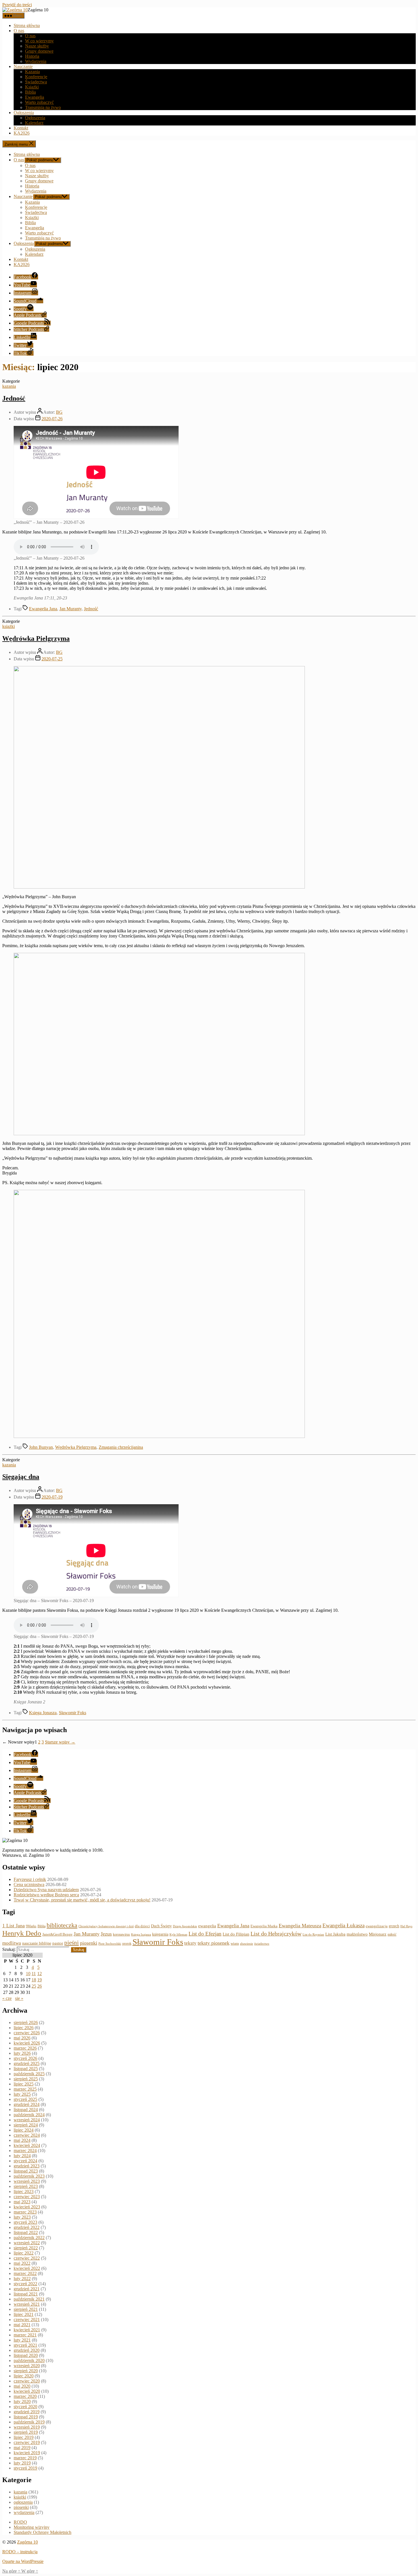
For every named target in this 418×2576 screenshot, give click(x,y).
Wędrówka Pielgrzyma (36, 638)
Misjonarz (378, 1934)
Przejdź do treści (17, 5)
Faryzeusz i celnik (30, 1879)
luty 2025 (22, 2094)
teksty (190, 1943)
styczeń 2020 (25, 2407)
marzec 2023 (25, 2212)
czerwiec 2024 (27, 2135)
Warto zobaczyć (39, 102)
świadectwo (262, 1944)
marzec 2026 (25, 2048)
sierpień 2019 (26, 2432)
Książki (32, 87)
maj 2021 (22, 2325)
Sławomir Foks (73, 1713)
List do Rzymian (313, 1934)
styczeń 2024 (25, 2161)
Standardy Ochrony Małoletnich (43, 2532)
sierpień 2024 (26, 2125)
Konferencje (36, 77)
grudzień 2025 (27, 2063)
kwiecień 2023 (27, 2207)
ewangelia (207, 1926)
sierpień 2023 (26, 2186)
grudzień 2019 (27, 2412)
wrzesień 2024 (27, 2120)
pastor (58, 1943)
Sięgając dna (21, 1477)
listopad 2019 (26, 2417)
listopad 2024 (26, 2110)
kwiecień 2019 (27, 2453)
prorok (127, 1944)
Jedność (14, 398)
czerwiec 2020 (27, 2381)
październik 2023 (29, 2176)
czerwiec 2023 (27, 2197)
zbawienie (247, 1944)
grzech (394, 1926)
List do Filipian (236, 1934)
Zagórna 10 (27, 2542)
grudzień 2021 (27, 2289)
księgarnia (160, 1934)
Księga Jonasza (43, 1713)
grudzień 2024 (27, 2104)
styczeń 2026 (25, 2058)
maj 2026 (22, 2038)
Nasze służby (37, 46)
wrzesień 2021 (27, 2304)
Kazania (32, 72)
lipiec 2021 (24, 2314)
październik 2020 (29, 2360)
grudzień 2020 (27, 2350)
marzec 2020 (25, 2396)
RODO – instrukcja (20, 2552)
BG (59, 412)
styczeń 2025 (25, 2099)
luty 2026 (22, 2053)
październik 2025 (29, 2074)
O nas (19, 31)
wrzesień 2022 (27, 2243)
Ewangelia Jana (43, 609)
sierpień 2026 (26, 2022)
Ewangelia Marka (264, 1926)
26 (40, 1986)
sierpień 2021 (26, 2309)
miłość (392, 1934)
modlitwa (12, 1943)
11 (34, 1974)
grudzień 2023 (27, 2166)
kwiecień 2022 (27, 2268)
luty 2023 (22, 2217)
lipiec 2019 (24, 2437)
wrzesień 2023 (27, 2181)
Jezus (106, 1934)
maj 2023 (22, 2202)
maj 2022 (22, 2263)
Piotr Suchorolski (110, 1944)
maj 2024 (22, 2140)
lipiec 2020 (24, 2376)
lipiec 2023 (24, 2191)
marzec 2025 (25, 2089)
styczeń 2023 (25, 2222)
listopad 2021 (26, 2294)
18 (34, 1980)
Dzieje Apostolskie (185, 1926)
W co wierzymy (39, 41)
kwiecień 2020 (27, 2391)
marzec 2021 (25, 2335)
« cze (7, 1998)
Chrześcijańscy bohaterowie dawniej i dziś (106, 1926)
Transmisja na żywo (43, 107)
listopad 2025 (26, 2069)
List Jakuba (335, 1934)
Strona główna (27, 25)
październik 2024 (29, 2115)
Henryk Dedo (22, 1933)
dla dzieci (142, 1926)
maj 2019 (22, 2448)
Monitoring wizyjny (32, 2527)
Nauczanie (23, 66)
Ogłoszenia (24, 113)
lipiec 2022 (24, 2253)
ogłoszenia (23, 2502)
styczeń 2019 (25, 2468)
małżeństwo (357, 1934)
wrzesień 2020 (27, 2366)
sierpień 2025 (26, 2079)
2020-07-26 (52, 419)
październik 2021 (29, 2299)
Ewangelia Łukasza (343, 1925)
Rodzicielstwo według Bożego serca (46, 1895)
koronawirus (121, 1934)
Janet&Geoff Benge (57, 1934)
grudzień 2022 (27, 2227)
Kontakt (21, 128)
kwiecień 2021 (27, 2330)
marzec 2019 (25, 2458)
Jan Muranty (71, 609)
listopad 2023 (26, 2171)
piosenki (89, 1943)
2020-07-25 (52, 659)
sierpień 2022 (26, 2248)
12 (40, 1974)
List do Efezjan (205, 1934)
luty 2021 (22, 2340)
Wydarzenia (36, 61)
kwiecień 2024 (27, 2145)
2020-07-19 (52, 1497)
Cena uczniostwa (29, 1884)
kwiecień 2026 (27, 2043)
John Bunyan (41, 1447)
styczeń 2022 (25, 2284)
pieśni (72, 1943)
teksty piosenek (214, 1943)
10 (28, 1974)
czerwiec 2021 (27, 2320)
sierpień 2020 (26, 2371)
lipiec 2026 (24, 2028)
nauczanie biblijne (37, 1943)
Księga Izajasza (141, 1934)
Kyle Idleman (178, 1935)
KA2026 (22, 133)
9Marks (31, 1926)
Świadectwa (36, 82)
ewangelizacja (377, 1926)
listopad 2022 (26, 2232)
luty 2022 (22, 2279)
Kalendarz (34, 123)
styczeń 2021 (25, 2345)
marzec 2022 (25, 2273)
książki (9, 626)
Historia (32, 56)
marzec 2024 (25, 2151)
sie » (19, 1998)
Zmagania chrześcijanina (121, 1447)
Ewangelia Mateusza (300, 1926)
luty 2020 (22, 2401)
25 (34, 1986)
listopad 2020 (26, 2355)
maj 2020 (22, 2386)
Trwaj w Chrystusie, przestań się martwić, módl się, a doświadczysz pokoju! (82, 1900)
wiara (235, 1944)
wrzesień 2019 (27, 2427)
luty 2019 (22, 2463)
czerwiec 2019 (27, 2442)
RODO (20, 2522)
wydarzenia (24, 2512)
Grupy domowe (39, 51)
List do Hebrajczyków (276, 1934)
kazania (9, 386)
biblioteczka (62, 1925)
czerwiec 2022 (27, 2258)
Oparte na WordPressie (23, 2561)
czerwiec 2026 (27, 2033)
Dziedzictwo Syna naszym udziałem (46, 1890)
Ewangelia (35, 97)
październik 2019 (29, 2422)
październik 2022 (29, 2238)
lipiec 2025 (24, 2084)
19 (40, 1980)
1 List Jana (14, 1926)
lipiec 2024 (24, 2130)
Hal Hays (406, 1926)
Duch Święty (161, 1926)
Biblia (30, 92)
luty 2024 (22, 2156)
